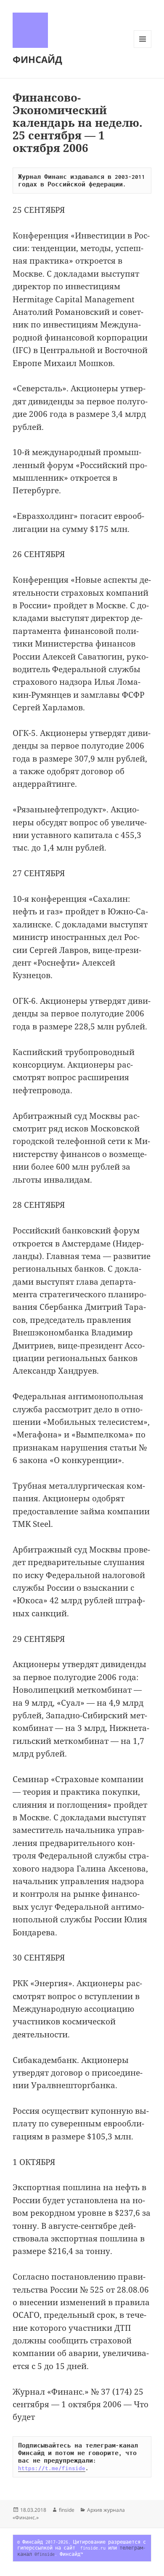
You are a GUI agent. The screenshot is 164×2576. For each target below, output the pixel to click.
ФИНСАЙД (37, 59)
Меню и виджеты (143, 48)
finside (67, 2510)
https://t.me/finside (52, 2468)
